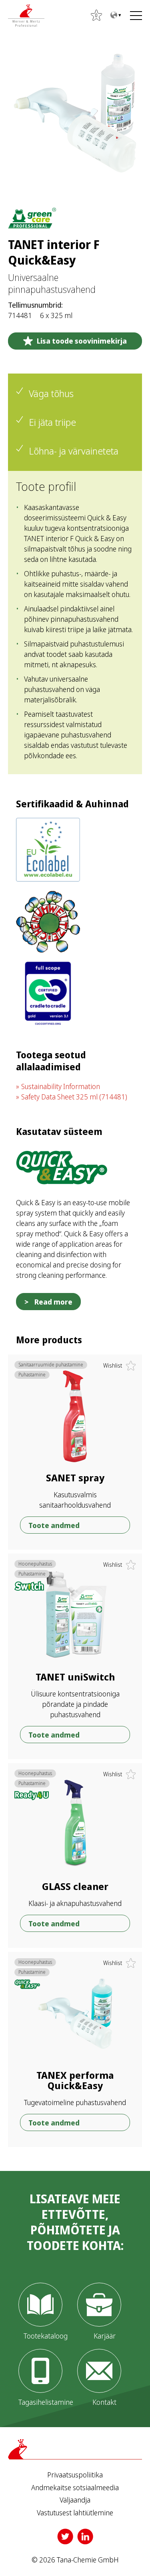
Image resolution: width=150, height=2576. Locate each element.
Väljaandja (75, 2500)
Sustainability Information (61, 1086)
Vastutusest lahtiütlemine (75, 2513)
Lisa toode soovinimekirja (82, 341)
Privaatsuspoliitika (75, 2475)
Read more (53, 1302)
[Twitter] (65, 2536)
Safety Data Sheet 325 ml (74, 1097)
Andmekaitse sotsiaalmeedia (75, 2488)
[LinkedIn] (85, 2536)
